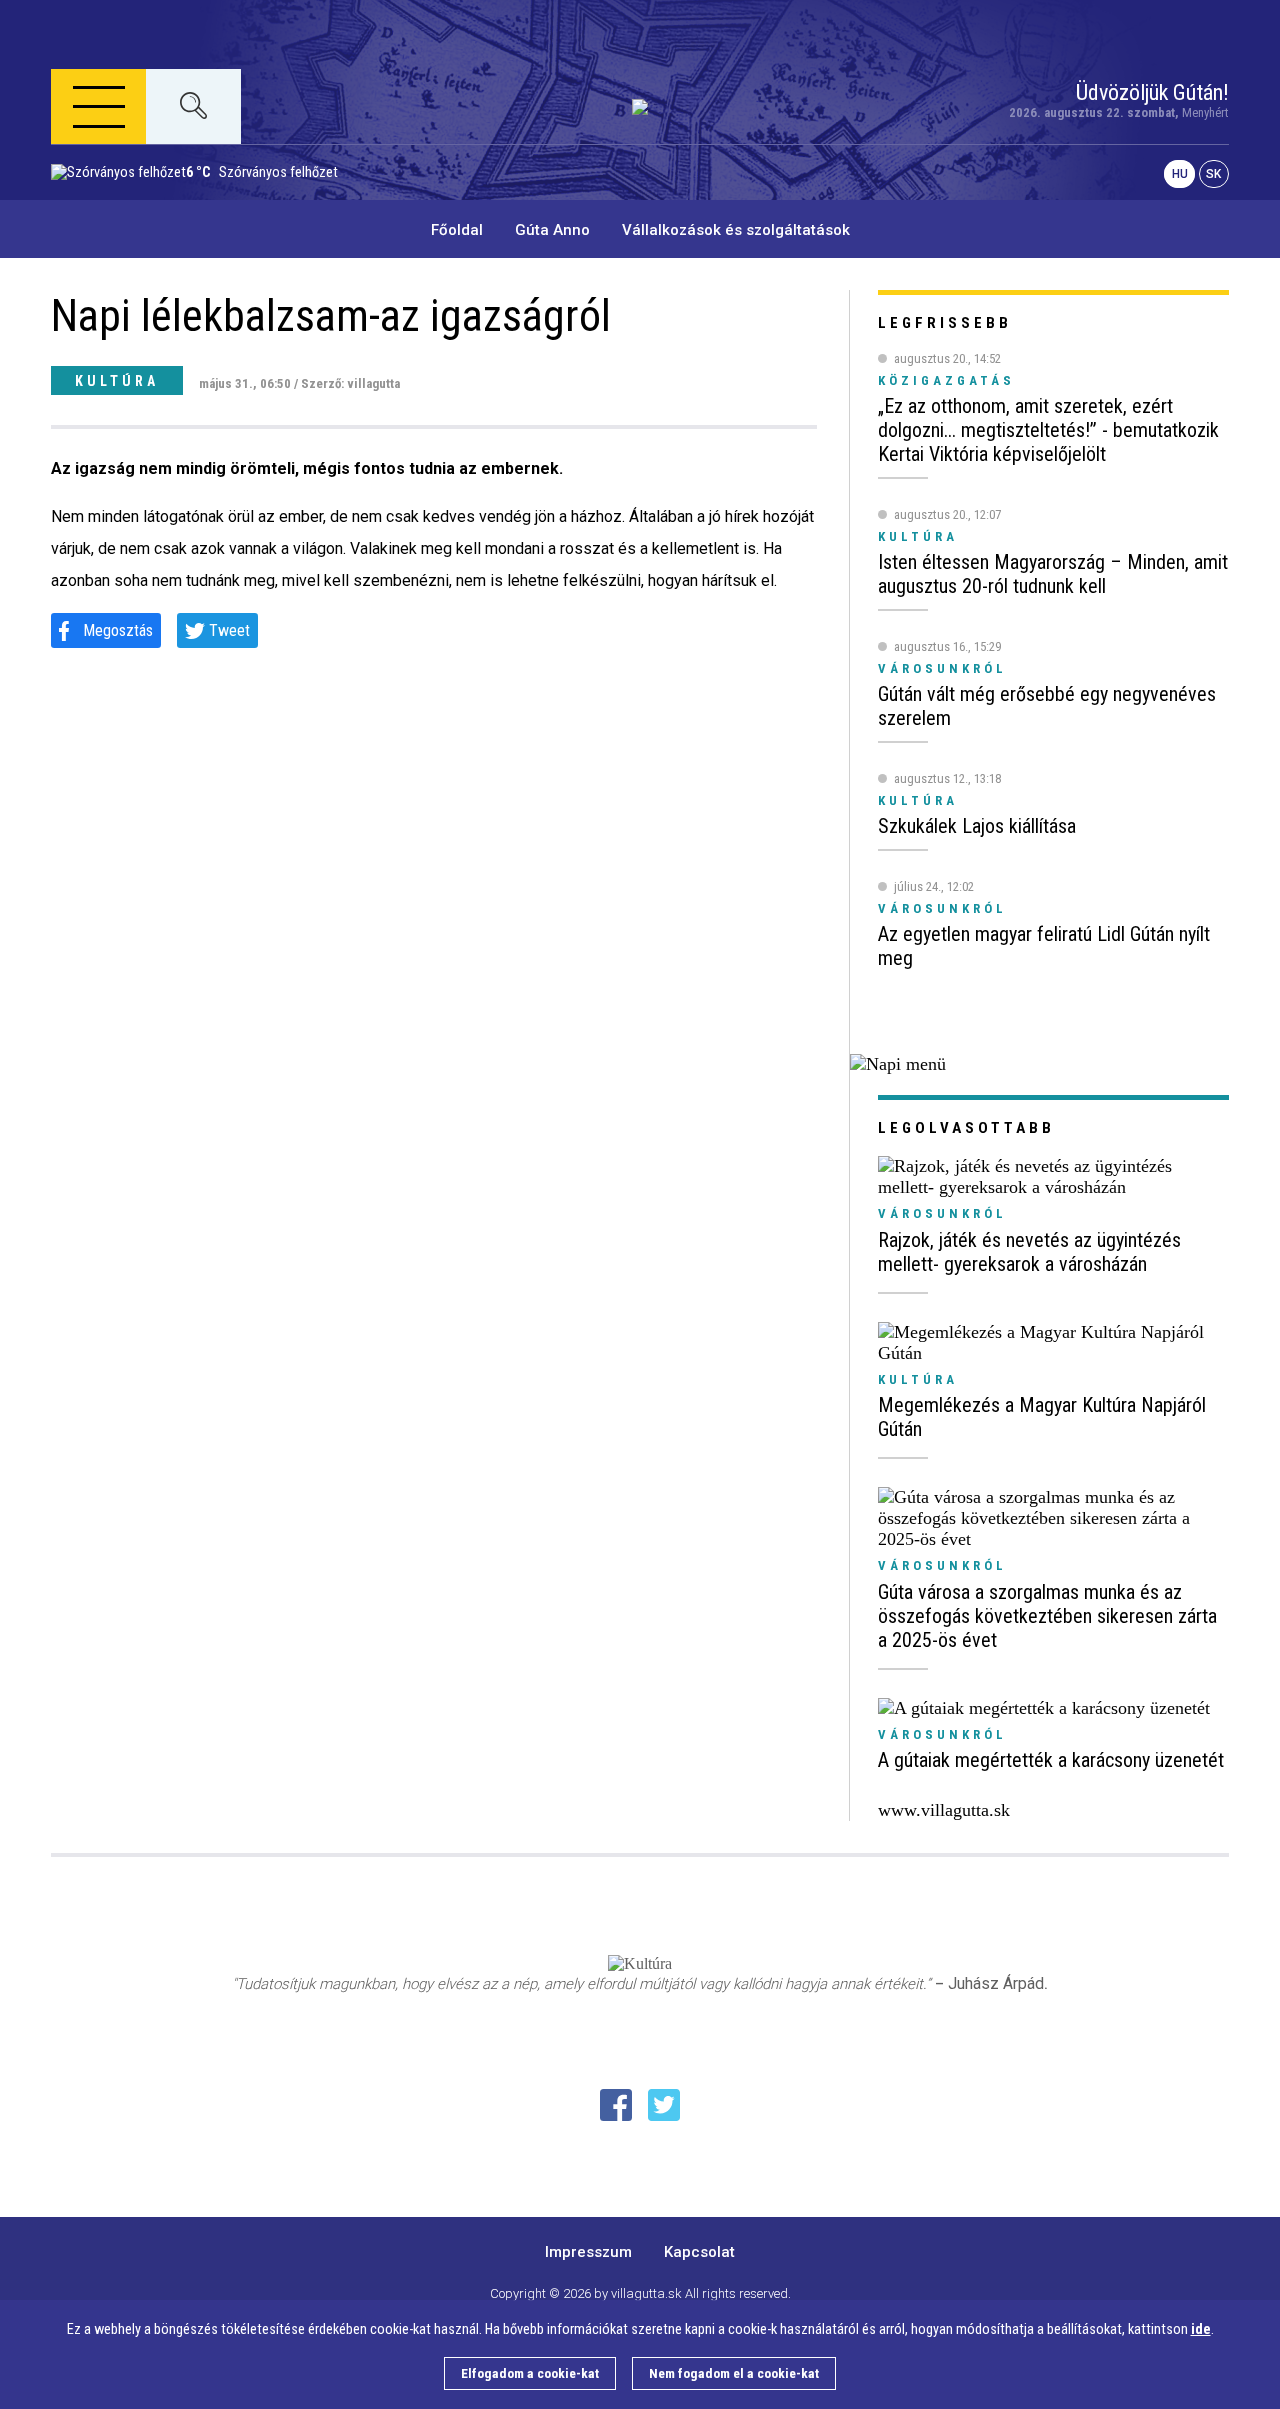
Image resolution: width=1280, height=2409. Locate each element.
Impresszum (588, 2252)
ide (1201, 2329)
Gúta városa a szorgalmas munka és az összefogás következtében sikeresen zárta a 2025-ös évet (1047, 1616)
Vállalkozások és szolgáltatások (736, 230)
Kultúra (117, 381)
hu (1180, 174)
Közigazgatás (946, 380)
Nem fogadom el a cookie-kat (734, 2373)
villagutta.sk (646, 2293)
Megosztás (118, 630)
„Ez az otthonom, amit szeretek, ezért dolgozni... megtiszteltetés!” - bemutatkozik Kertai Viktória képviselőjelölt (1048, 430)
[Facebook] (616, 2105)
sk (1213, 174)
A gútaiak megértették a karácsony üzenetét (1051, 1760)
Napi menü (126, 203)
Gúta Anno (552, 230)
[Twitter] (664, 2105)
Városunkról (942, 1213)
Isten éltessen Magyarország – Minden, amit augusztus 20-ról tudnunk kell (1053, 574)
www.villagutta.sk (944, 1810)
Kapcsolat (699, 2252)
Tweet (229, 630)
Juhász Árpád (996, 1983)
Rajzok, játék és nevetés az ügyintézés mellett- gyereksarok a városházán (1029, 1252)
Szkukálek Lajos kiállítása (977, 826)
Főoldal (457, 230)
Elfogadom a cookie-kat (530, 2373)
